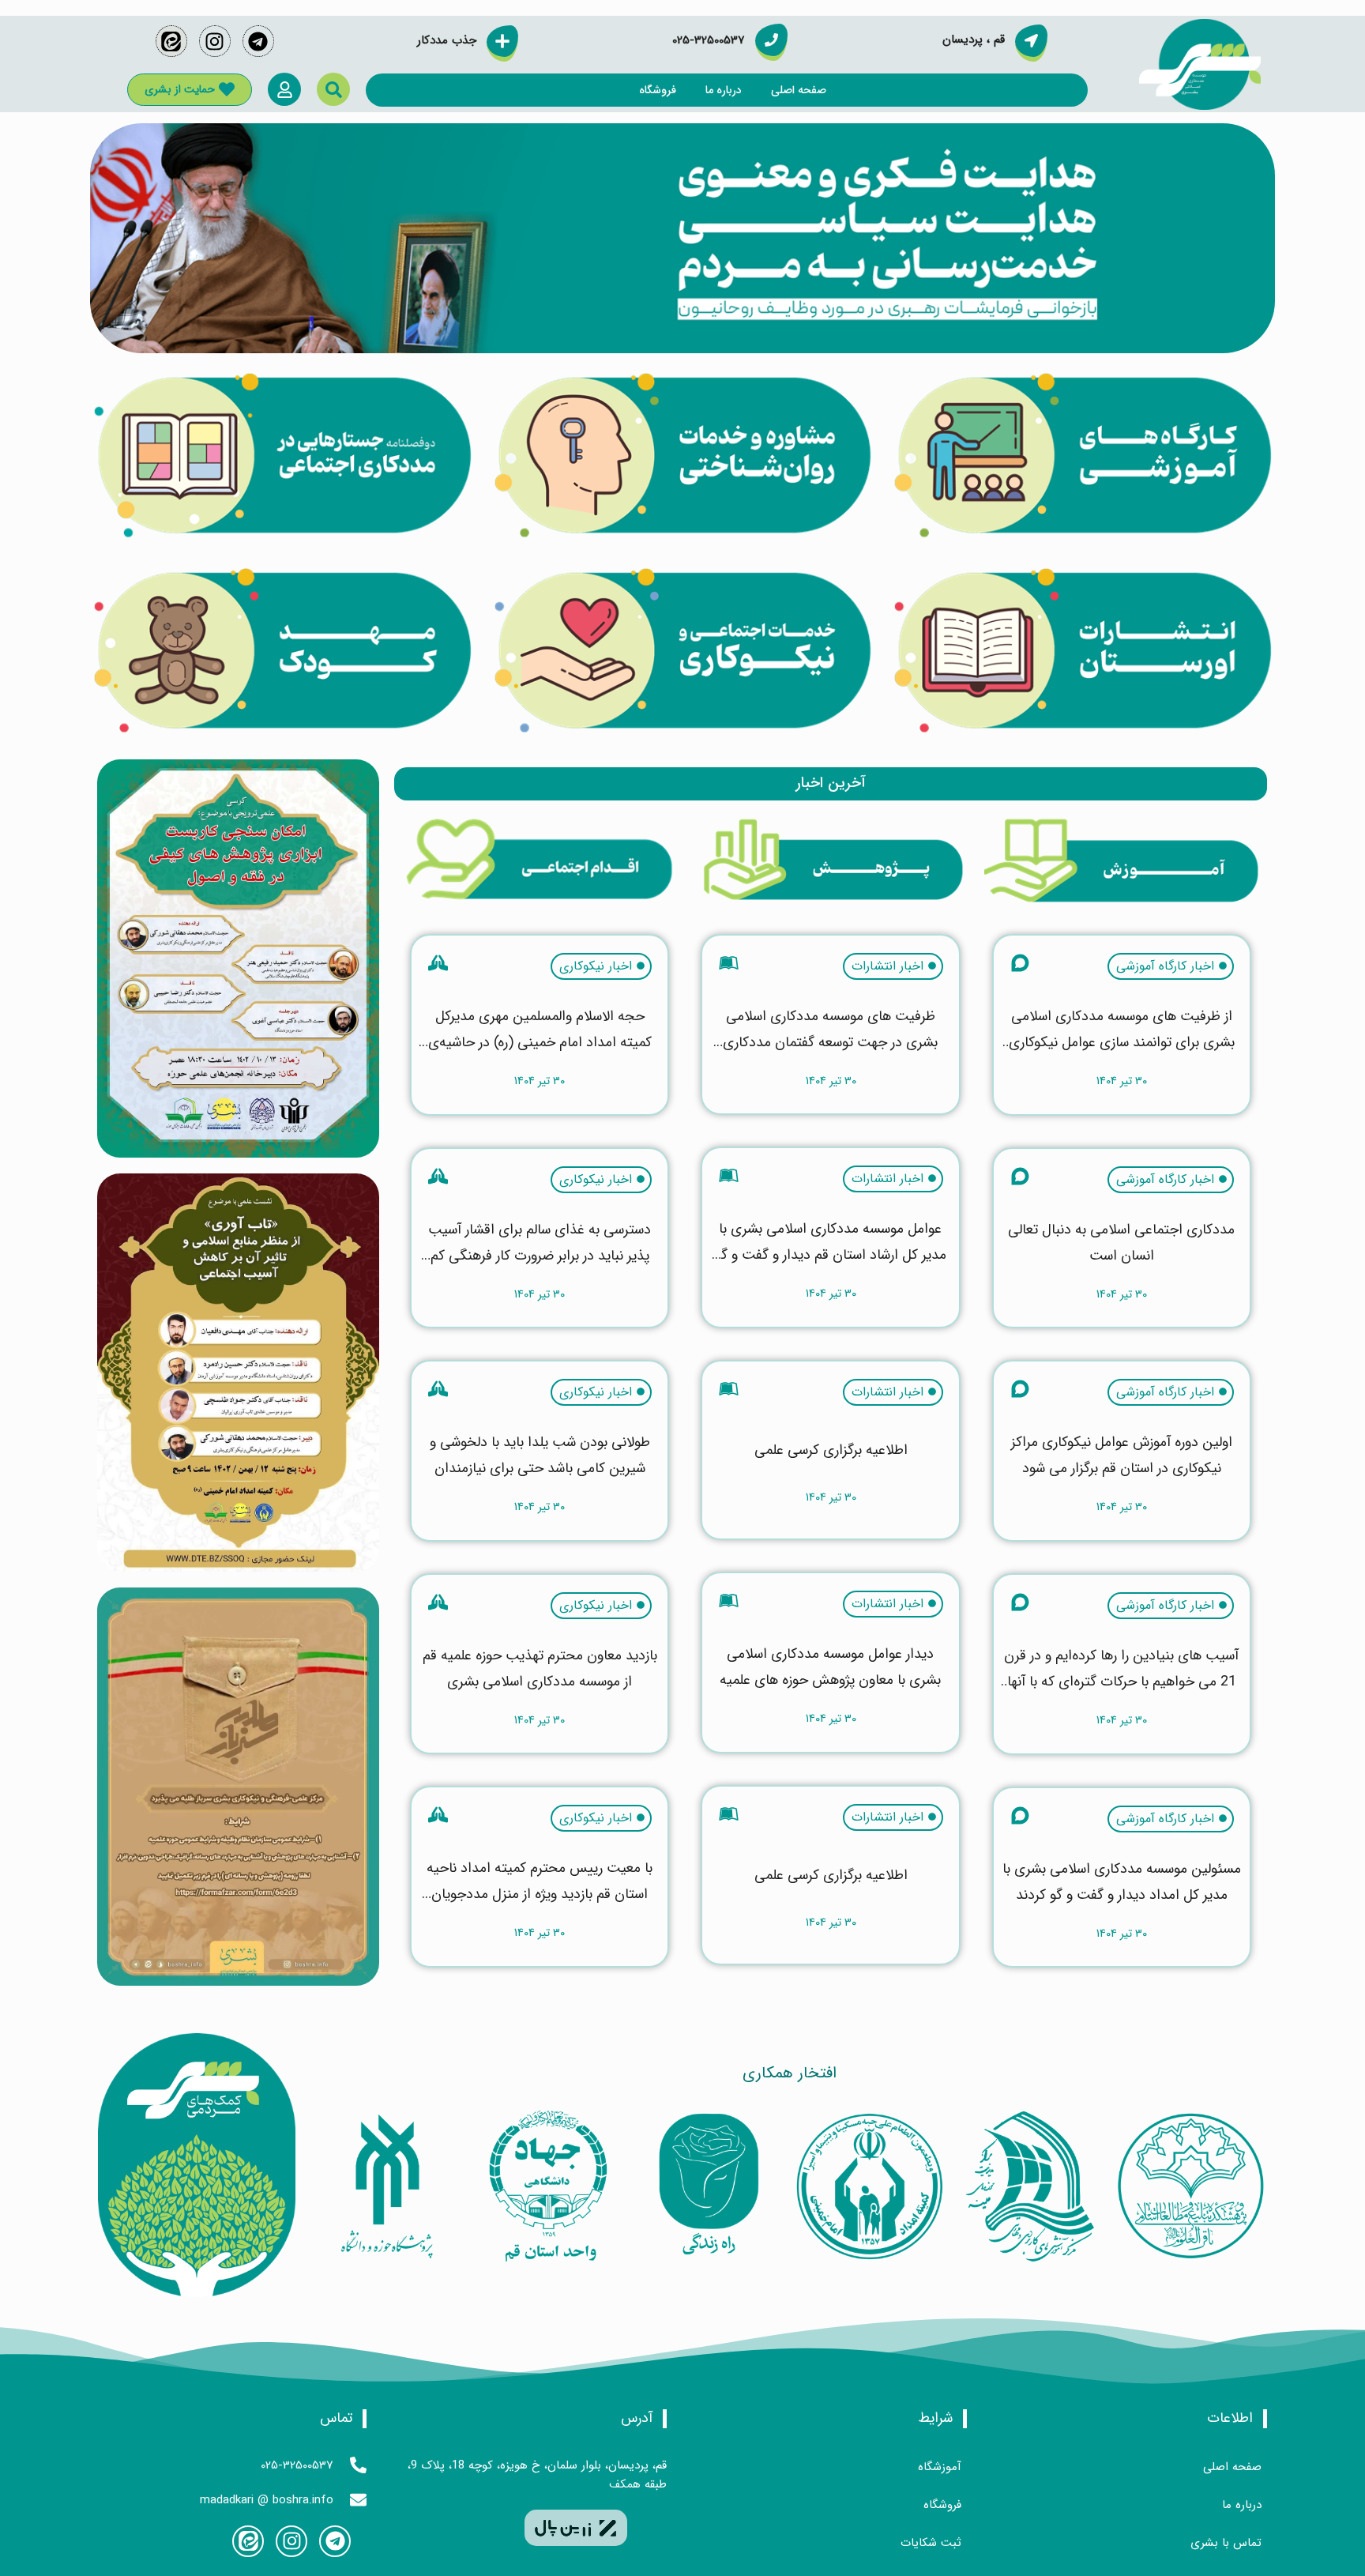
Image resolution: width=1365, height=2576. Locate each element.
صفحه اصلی (799, 90)
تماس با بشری (1226, 2543)
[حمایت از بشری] (227, 89)
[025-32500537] (358, 2465)
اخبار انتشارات (887, 966)
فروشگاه (658, 90)
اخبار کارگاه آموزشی (1165, 966)
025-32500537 (297, 2465)
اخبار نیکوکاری (596, 966)
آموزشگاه (940, 2467)
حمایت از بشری (180, 89)
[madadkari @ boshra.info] (358, 2500)
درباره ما (724, 90)
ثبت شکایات (931, 2543)
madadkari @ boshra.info (267, 2500)
